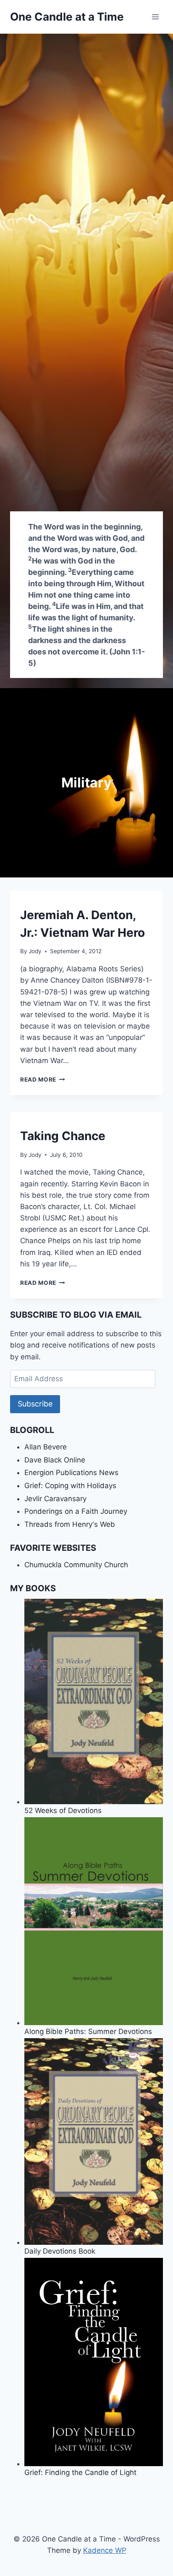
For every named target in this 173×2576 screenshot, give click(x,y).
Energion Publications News (71, 1473)
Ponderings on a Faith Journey (76, 1511)
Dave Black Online (55, 1460)
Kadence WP (105, 2550)
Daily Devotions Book (60, 2251)
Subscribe (35, 1404)
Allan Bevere (46, 1447)
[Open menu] (155, 17)
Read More (43, 1079)
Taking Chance (63, 1136)
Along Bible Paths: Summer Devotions (88, 2031)
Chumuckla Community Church (76, 1565)
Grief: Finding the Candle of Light (80, 2472)
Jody (35, 951)
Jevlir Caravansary (55, 1499)
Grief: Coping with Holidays (70, 1486)
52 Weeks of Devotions (63, 1810)
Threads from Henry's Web (70, 1524)
